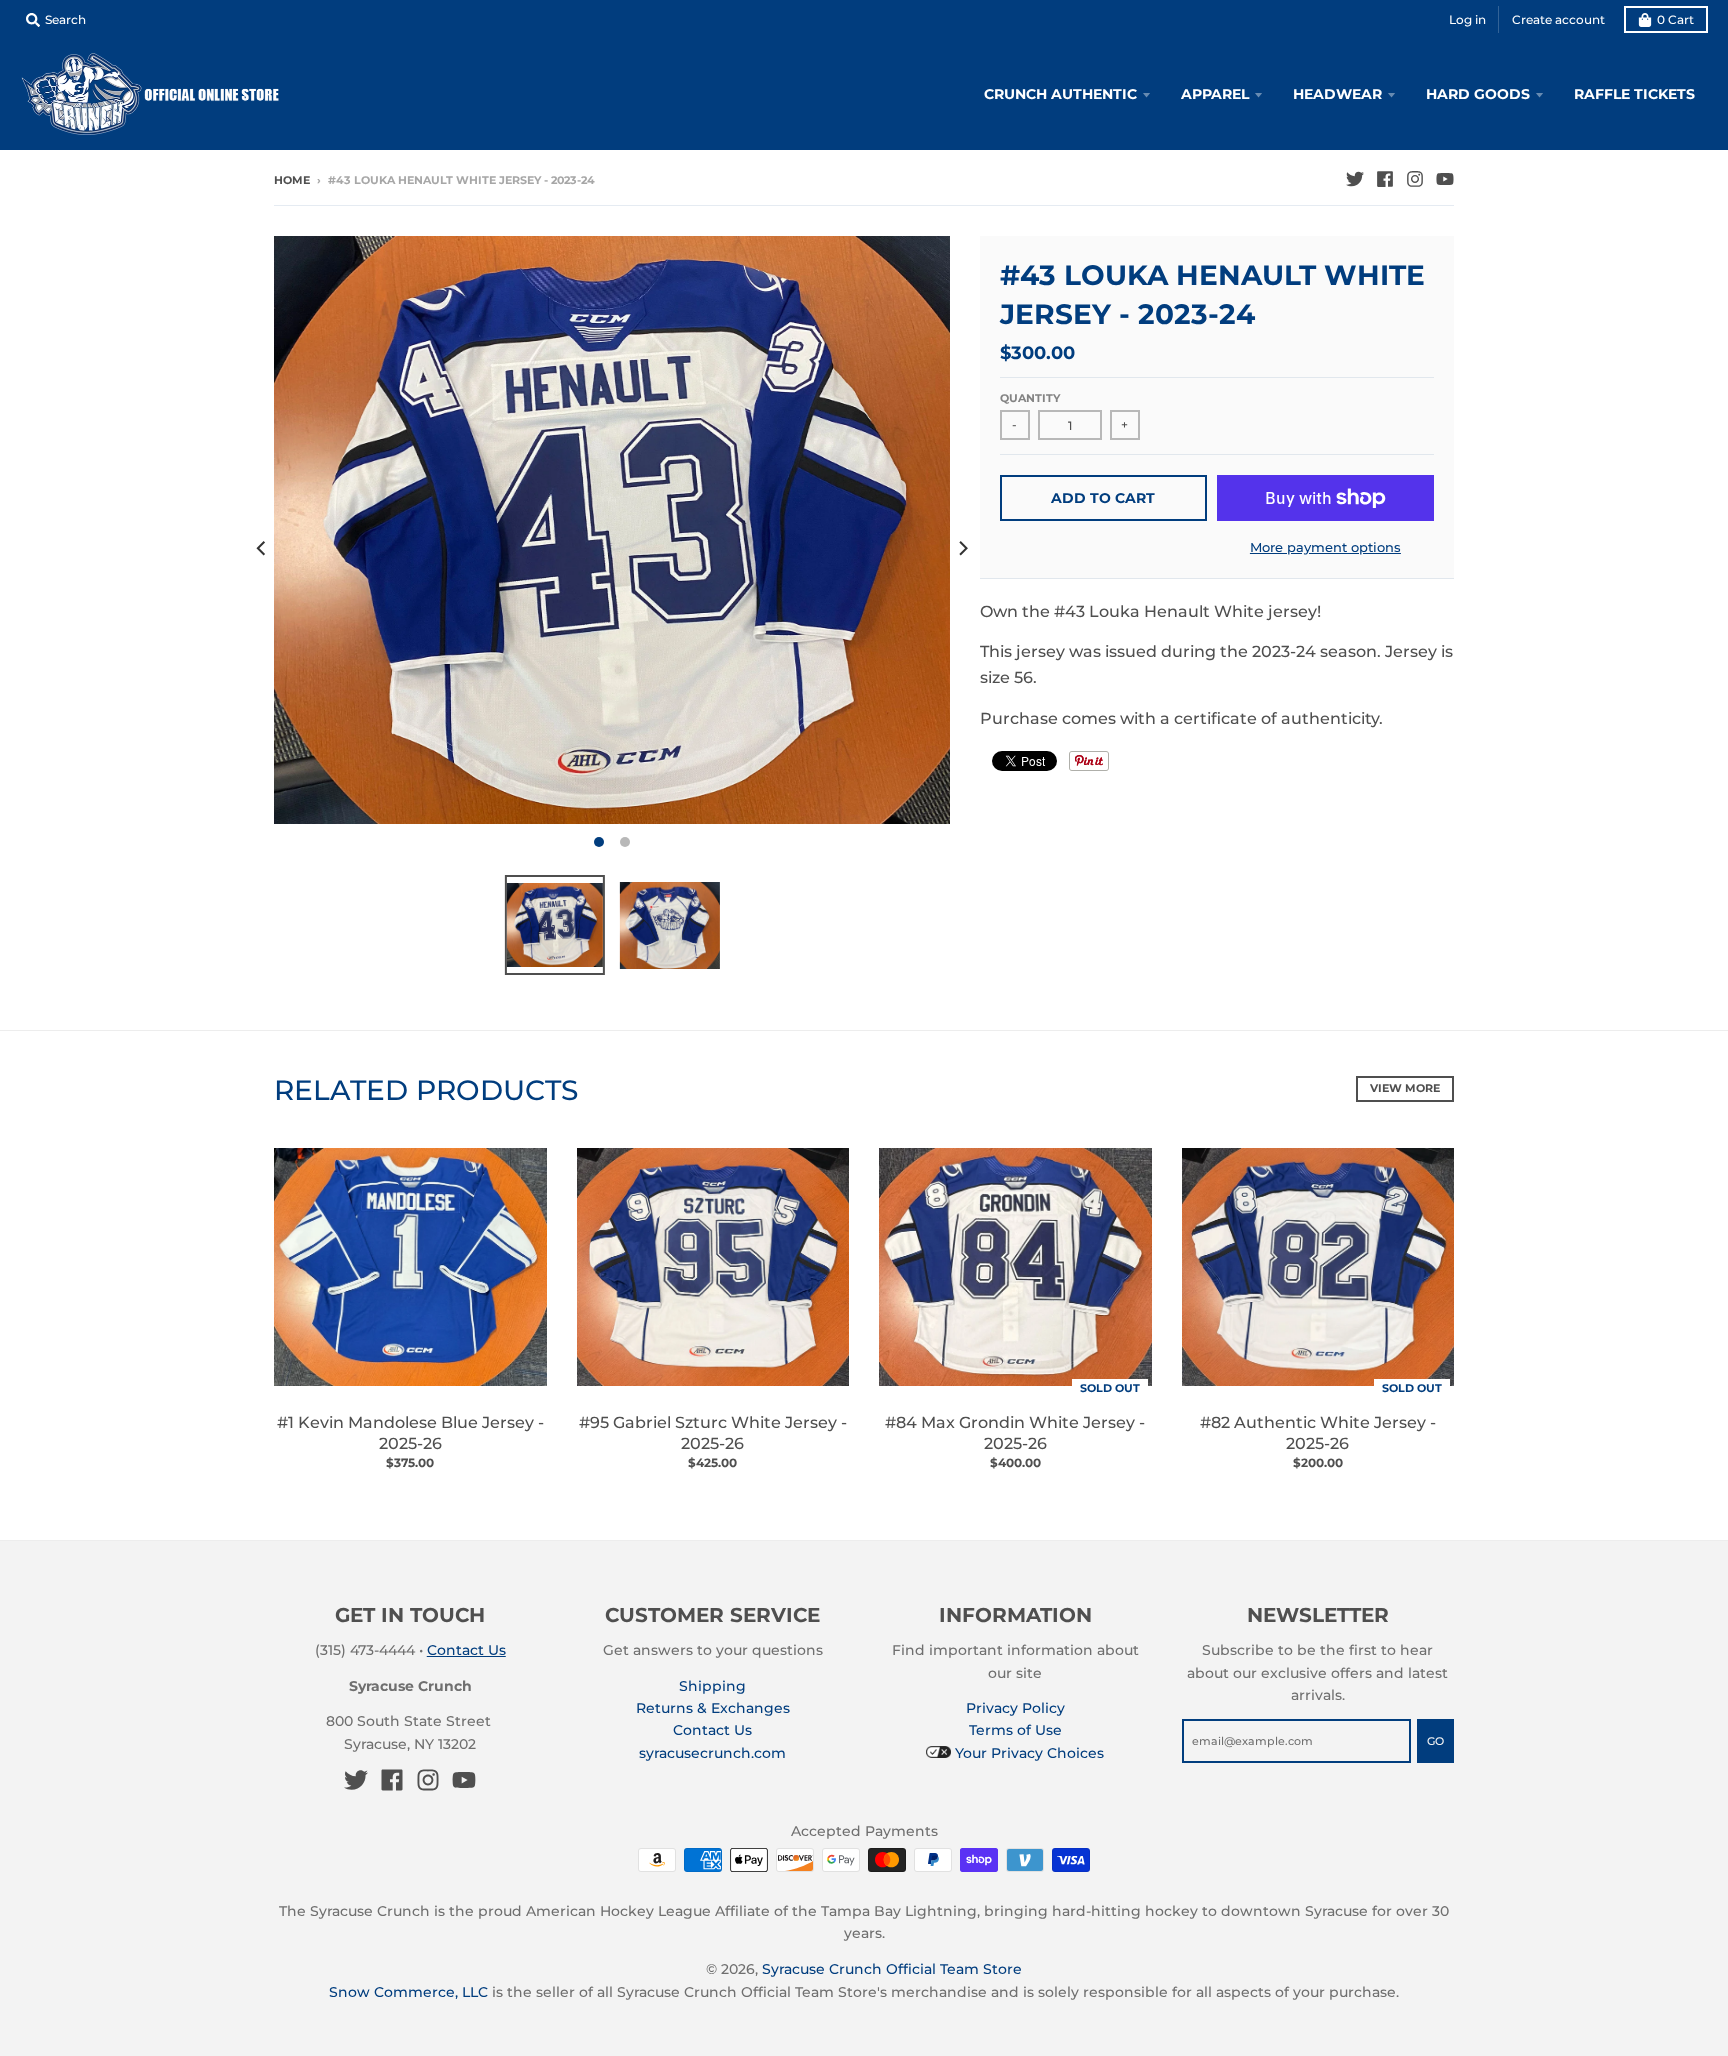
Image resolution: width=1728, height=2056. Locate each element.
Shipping (712, 1686)
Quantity (1030, 398)
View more (1405, 1088)
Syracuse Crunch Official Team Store (892, 1969)
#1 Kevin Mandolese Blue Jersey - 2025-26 (410, 1433)
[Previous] (262, 548)
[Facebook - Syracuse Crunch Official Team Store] (1385, 179)
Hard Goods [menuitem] (1478, 94)
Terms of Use (1015, 1730)
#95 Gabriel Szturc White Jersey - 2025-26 (713, 1433)
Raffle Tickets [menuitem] (1634, 94)
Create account (1558, 19)
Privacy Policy (1015, 1708)
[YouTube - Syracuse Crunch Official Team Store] (1445, 179)
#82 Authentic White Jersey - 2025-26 (1318, 1433)
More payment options (1325, 547)
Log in (1467, 19)
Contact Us (466, 1650)
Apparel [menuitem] (1215, 94)
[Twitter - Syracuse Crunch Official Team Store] (1355, 179)
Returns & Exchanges (713, 1708)
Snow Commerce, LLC (408, 1992)
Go (1435, 1741)
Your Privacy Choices (1027, 1753)
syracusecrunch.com (712, 1753)
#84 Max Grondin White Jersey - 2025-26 (1015, 1433)
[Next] (962, 548)
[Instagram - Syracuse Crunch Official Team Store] (1415, 179)
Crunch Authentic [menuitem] (1060, 94)
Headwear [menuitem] (1337, 94)
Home (292, 180)
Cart (1675, 19)
